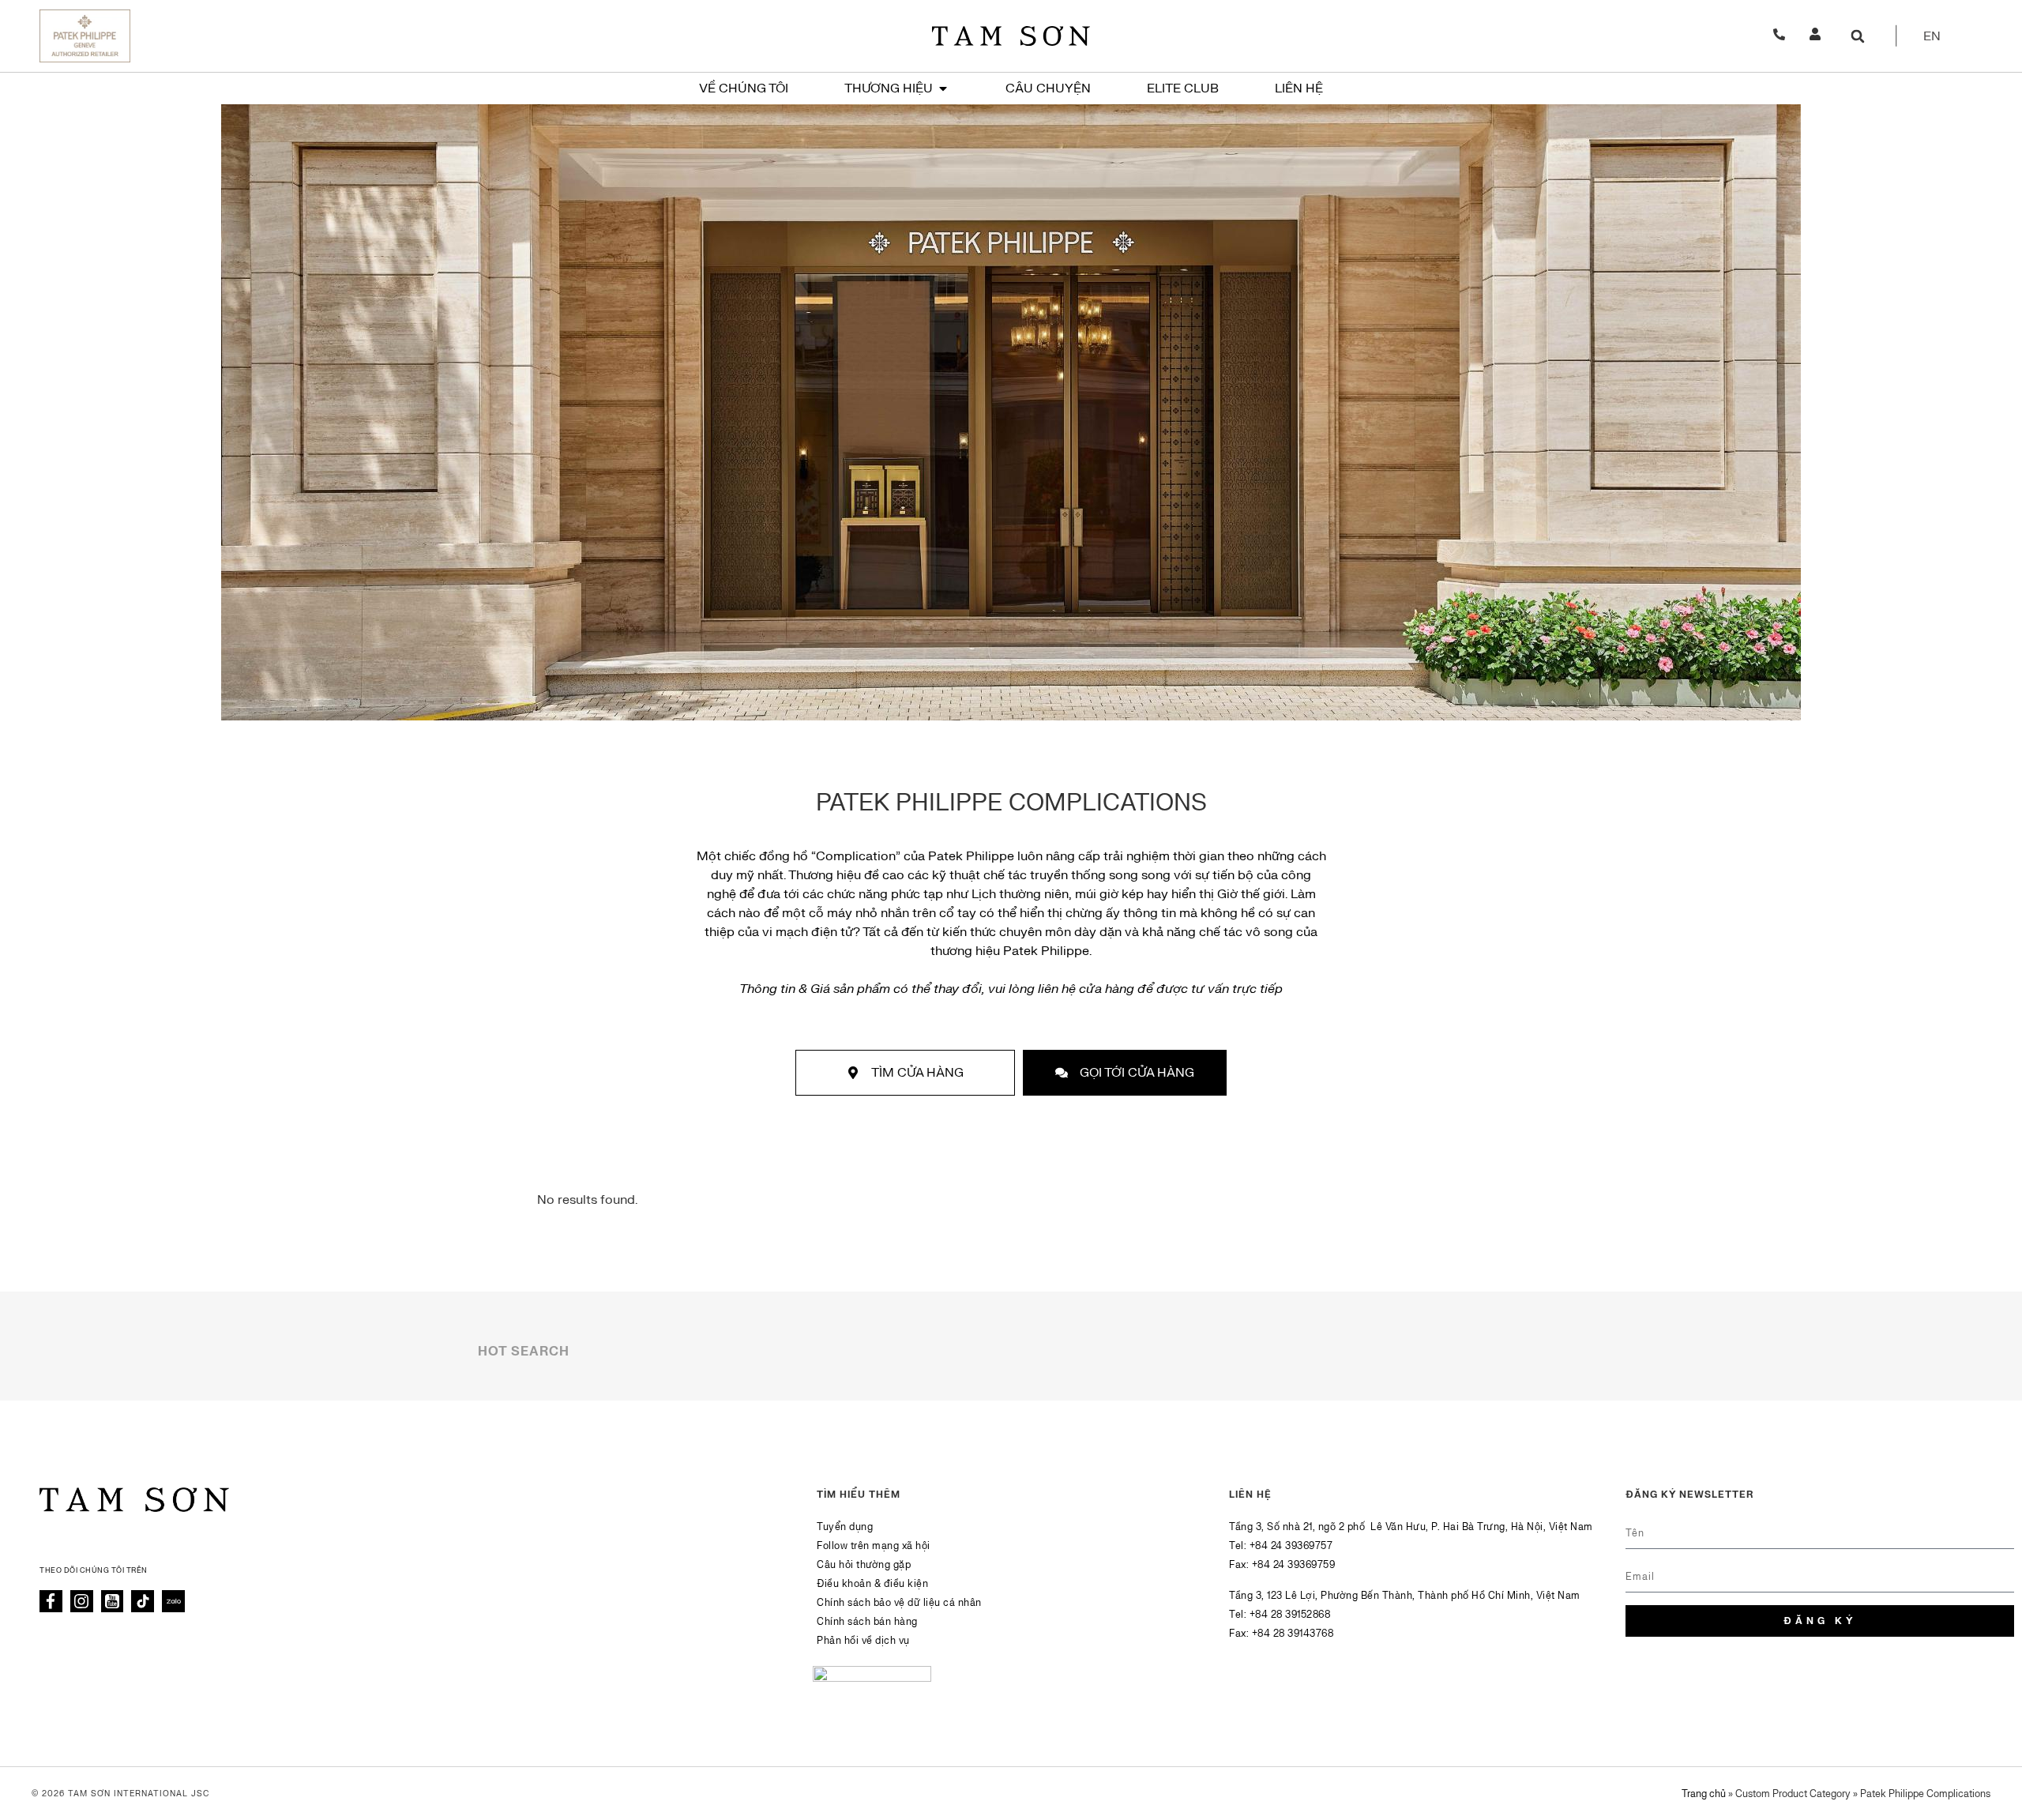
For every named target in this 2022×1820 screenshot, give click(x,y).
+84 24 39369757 (1291, 1546)
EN (1932, 36)
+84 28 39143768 (1293, 1634)
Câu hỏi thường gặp (864, 1565)
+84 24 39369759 (1294, 1565)
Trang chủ (1704, 1794)
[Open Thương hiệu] (943, 88)
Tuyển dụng (845, 1527)
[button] (1857, 36)
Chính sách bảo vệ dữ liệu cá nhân (899, 1603)
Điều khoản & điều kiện (872, 1584)
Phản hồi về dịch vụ (863, 1641)
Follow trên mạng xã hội (874, 1546)
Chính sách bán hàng (867, 1622)
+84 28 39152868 (1290, 1615)
